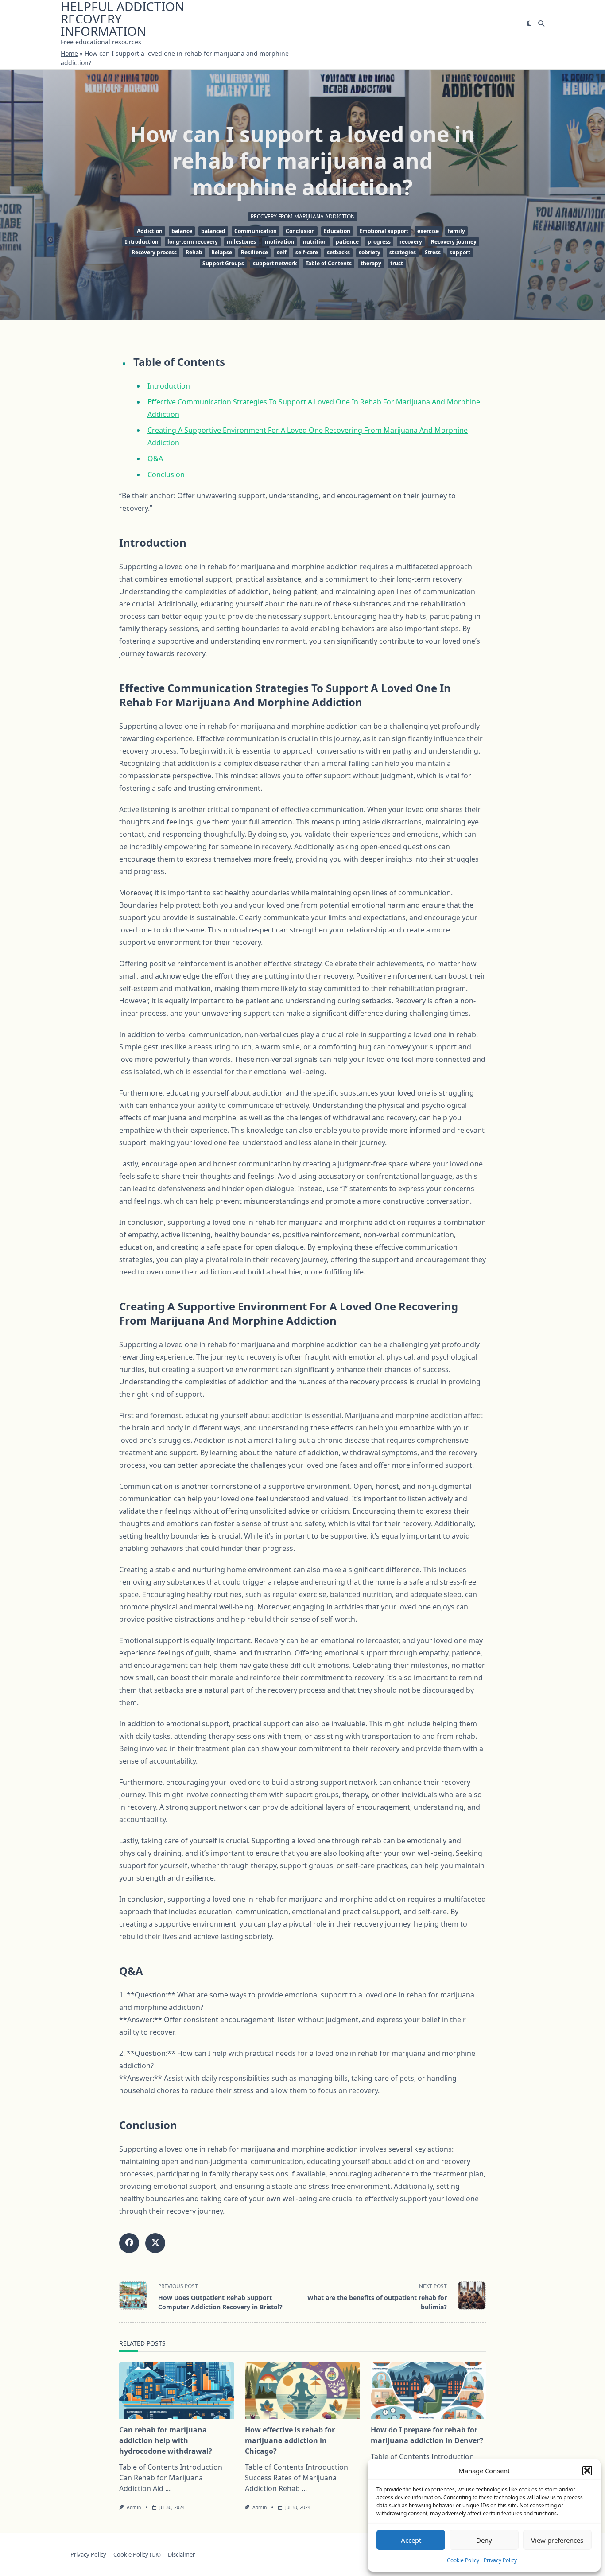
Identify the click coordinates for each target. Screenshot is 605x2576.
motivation (279, 242)
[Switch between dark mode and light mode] (529, 23)
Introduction (142, 242)
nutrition (315, 242)
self (282, 252)
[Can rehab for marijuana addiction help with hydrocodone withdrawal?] (177, 2391)
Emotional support (384, 231)
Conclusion (300, 231)
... (168, 2488)
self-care (307, 252)
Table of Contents (329, 263)
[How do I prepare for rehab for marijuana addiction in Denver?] (428, 2391)
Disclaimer (181, 2554)
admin (134, 2507)
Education (337, 231)
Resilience (254, 252)
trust (397, 263)
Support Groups (223, 263)
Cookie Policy (463, 2560)
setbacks (338, 252)
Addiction (150, 231)
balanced (213, 231)
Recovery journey (454, 242)
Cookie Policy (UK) (137, 2554)
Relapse (222, 252)
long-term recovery (193, 242)
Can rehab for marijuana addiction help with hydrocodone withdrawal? (166, 2440)
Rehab (194, 252)
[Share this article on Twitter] (155, 2243)
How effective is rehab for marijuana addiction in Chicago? (290, 2440)
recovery (411, 242)
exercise (428, 231)
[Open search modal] (541, 23)
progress (379, 242)
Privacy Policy (500, 2560)
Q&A (155, 458)
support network (275, 263)
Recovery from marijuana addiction (303, 216)
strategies (403, 252)
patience (347, 242)
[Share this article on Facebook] (129, 2243)
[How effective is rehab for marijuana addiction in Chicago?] (302, 2391)
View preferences (557, 2540)
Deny (484, 2540)
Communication (256, 231)
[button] (587, 2471)
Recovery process (154, 252)
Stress (433, 252)
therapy (371, 263)
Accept (411, 2540)
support (460, 252)
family (456, 231)
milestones (241, 242)
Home (69, 53)
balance (182, 231)
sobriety (370, 252)
